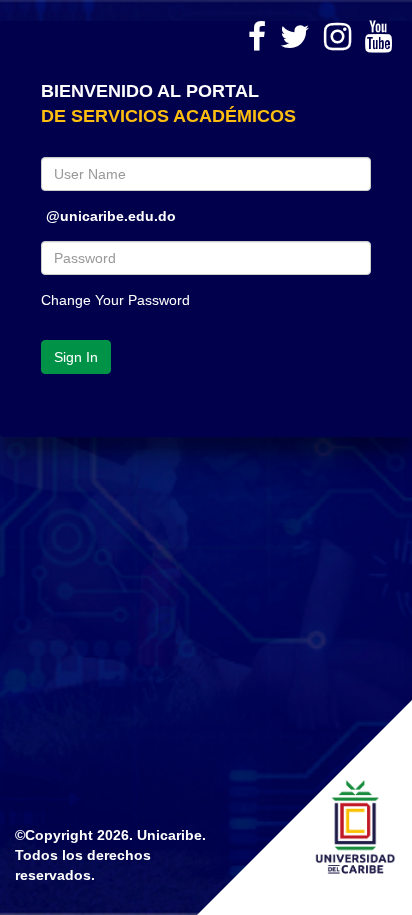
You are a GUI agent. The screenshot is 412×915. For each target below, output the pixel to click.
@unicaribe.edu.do (111, 209)
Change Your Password (115, 300)
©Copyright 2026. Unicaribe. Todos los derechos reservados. (110, 855)
